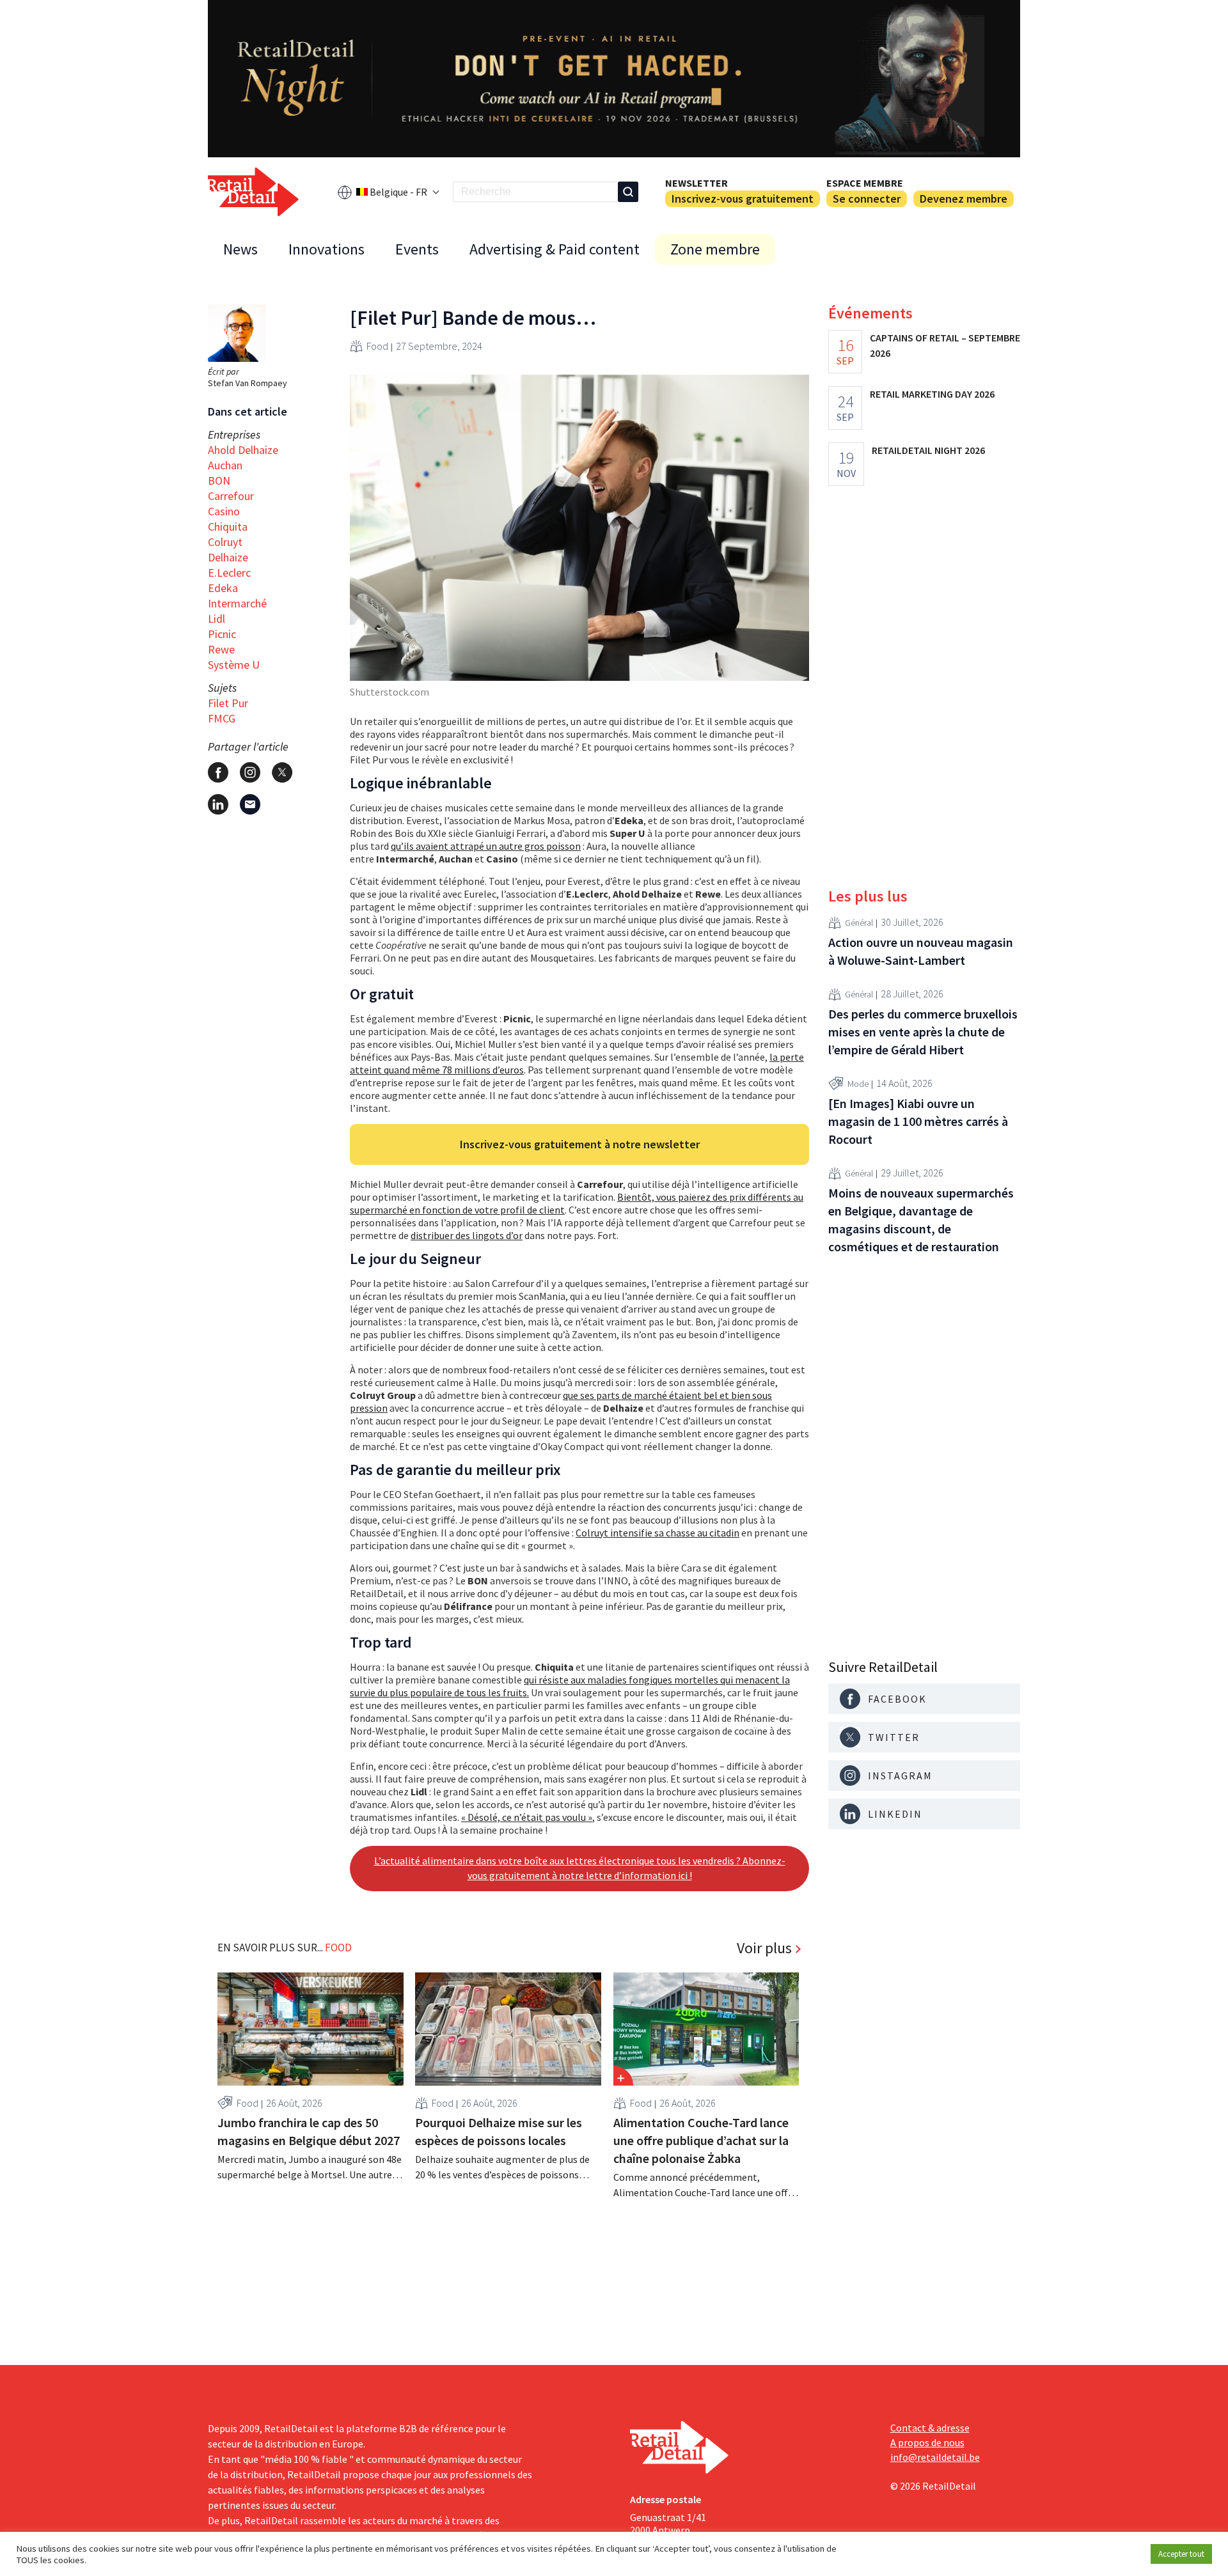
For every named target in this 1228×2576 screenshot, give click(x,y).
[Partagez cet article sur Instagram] (250, 772)
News (240, 249)
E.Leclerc (229, 573)
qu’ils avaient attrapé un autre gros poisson (486, 846)
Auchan (225, 465)
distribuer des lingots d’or (467, 1235)
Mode (858, 1084)
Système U (234, 665)
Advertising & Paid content (555, 249)
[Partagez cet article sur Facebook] (218, 772)
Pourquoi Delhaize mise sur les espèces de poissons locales (499, 2131)
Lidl (216, 619)
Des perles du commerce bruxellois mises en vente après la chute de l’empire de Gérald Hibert (923, 1032)
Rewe (221, 649)
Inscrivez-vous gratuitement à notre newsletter (580, 1144)
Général (859, 923)
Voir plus (764, 1948)
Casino (224, 511)
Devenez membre (964, 199)
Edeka (223, 588)
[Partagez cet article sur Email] (250, 804)
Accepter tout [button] (1181, 2554)
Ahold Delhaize (243, 450)
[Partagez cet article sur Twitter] (282, 772)
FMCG (222, 718)
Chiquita (228, 527)
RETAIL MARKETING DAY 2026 (932, 394)
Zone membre (715, 249)
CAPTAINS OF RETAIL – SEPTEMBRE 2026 (945, 345)
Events (417, 249)
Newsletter (697, 183)
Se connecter (867, 199)
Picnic (222, 634)
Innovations (327, 249)
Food (377, 346)
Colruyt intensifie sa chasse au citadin (657, 1533)
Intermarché (237, 603)
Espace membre (865, 183)
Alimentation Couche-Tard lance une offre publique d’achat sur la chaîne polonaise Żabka (701, 2140)
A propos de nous (927, 2442)
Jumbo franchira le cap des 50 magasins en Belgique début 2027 (309, 2131)
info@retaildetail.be (935, 2457)
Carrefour (231, 496)
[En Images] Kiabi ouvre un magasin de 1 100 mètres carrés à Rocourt (918, 1121)
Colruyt (225, 542)
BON (219, 480)
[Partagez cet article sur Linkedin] (218, 804)
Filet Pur (228, 703)
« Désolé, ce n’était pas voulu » (527, 1817)
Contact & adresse (930, 2428)
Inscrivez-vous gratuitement (743, 199)
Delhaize (228, 557)
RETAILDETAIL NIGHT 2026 (928, 450)
